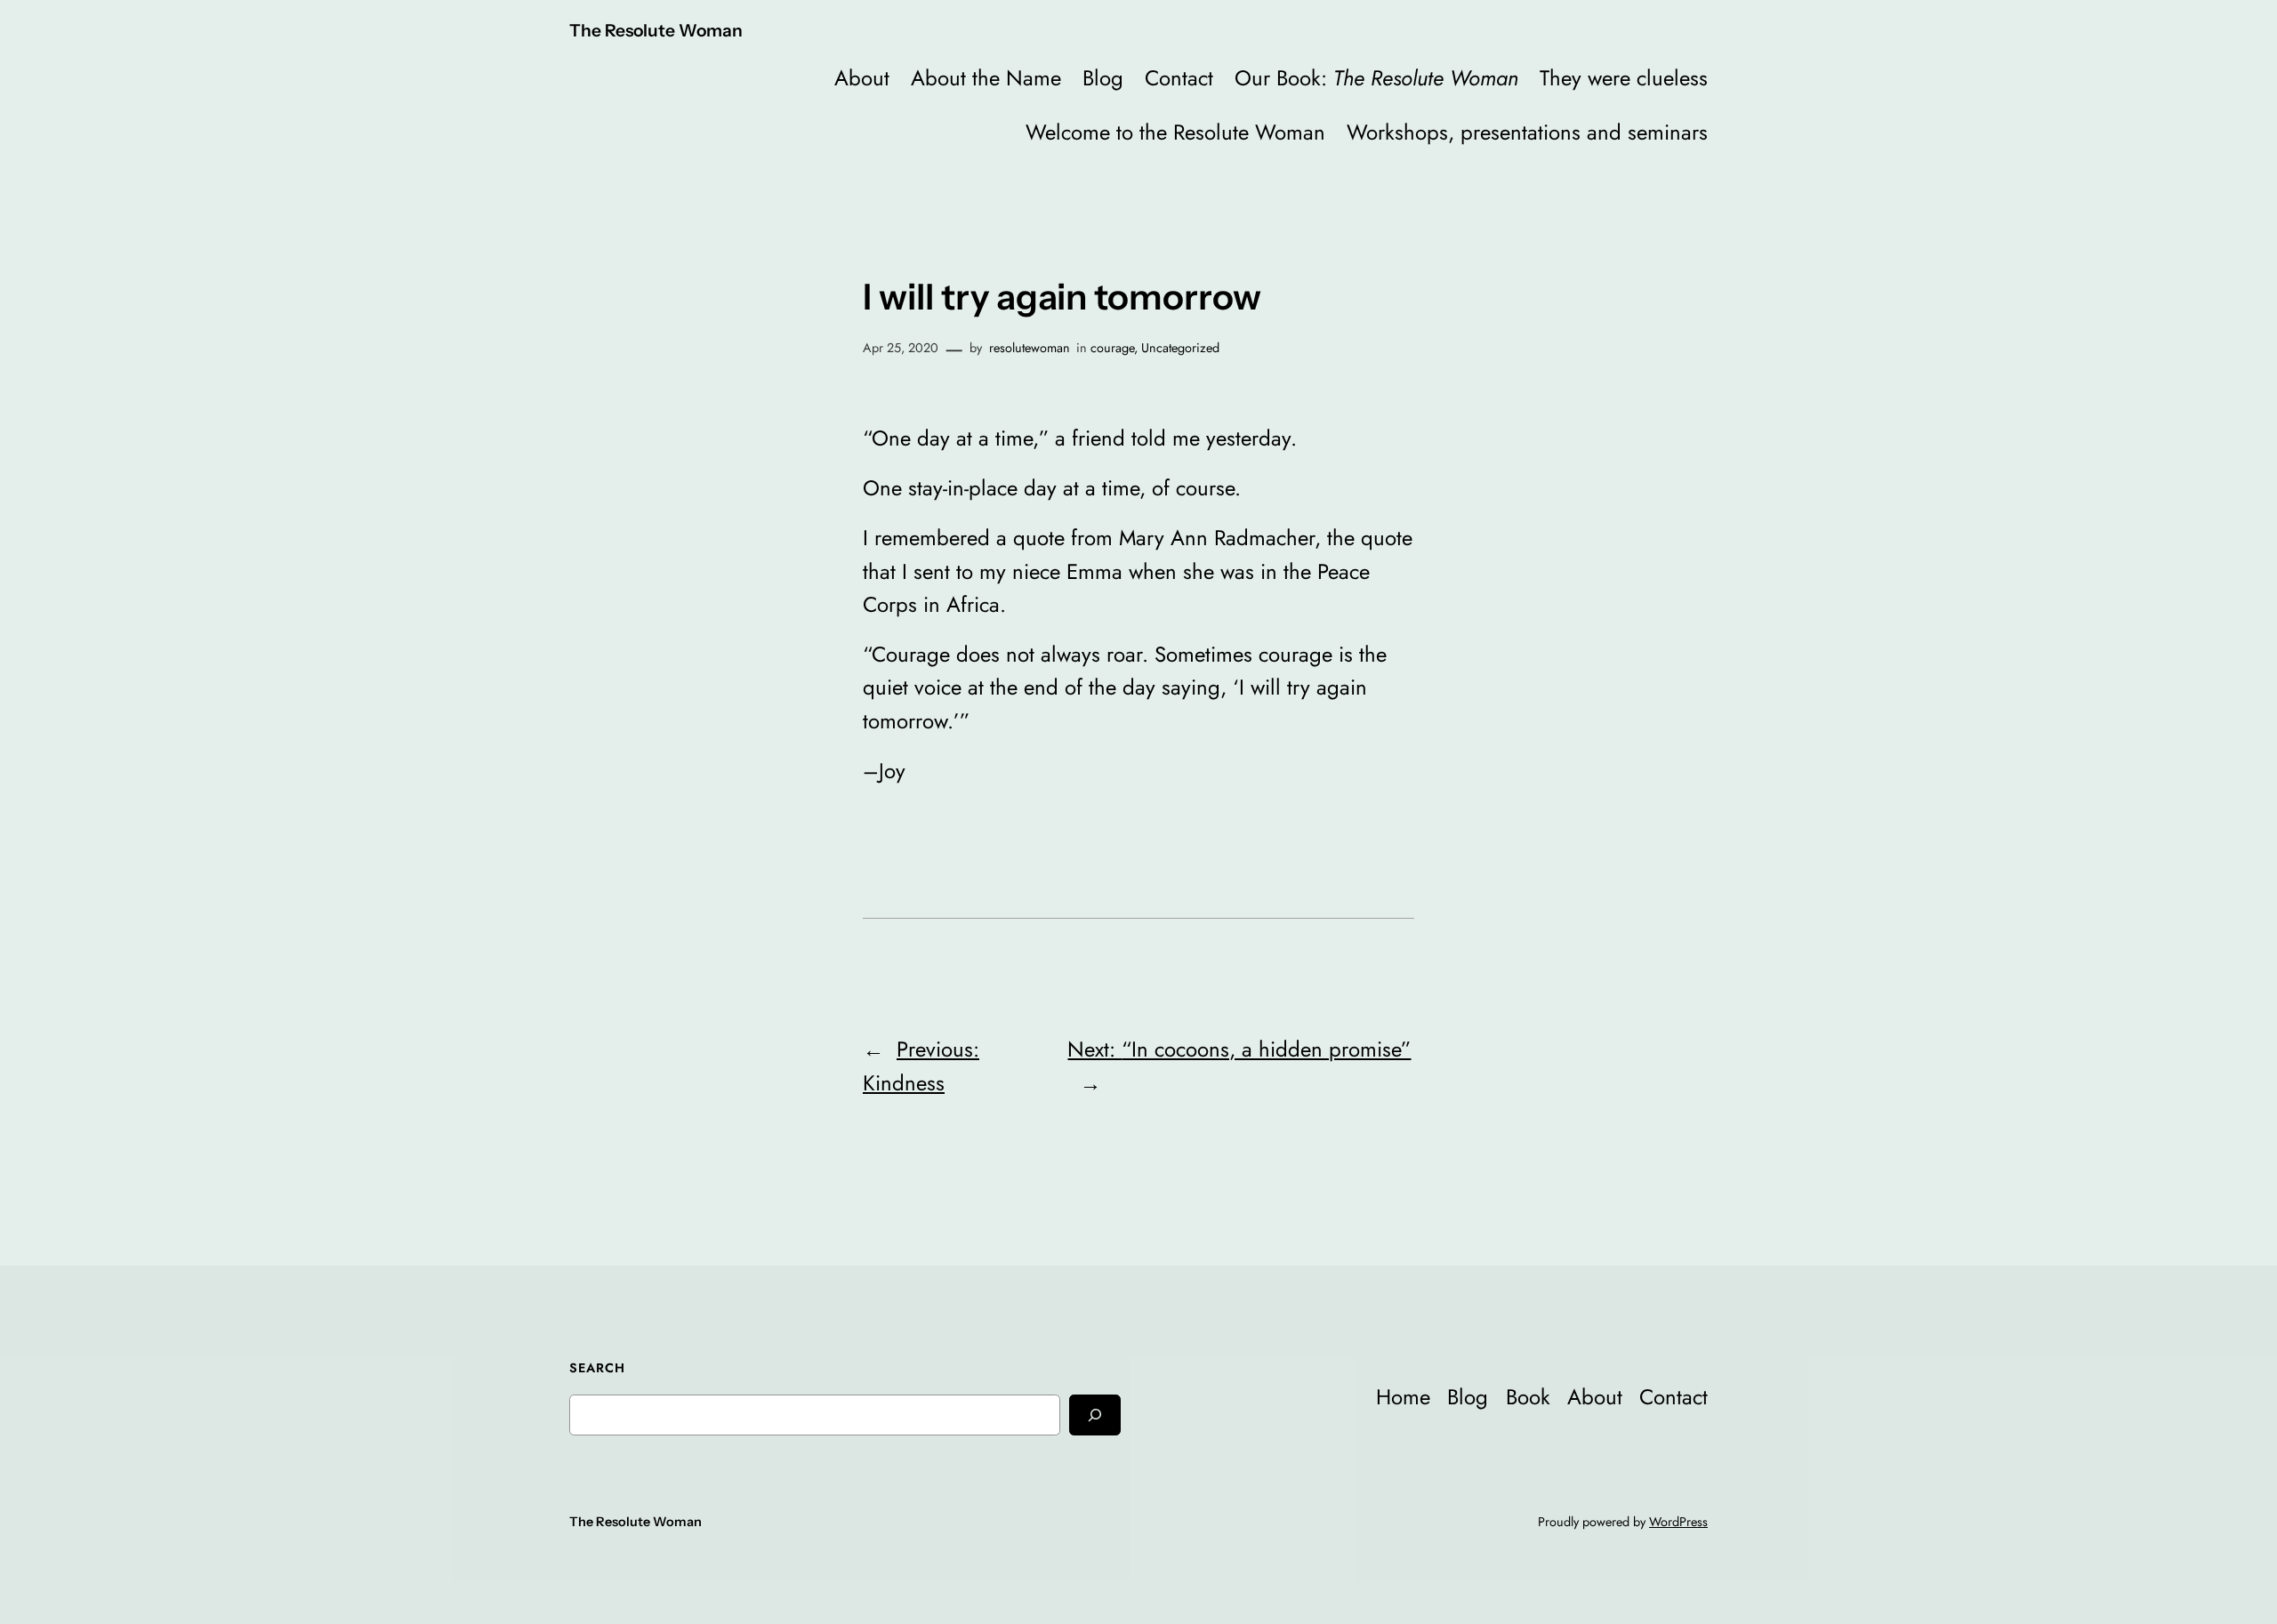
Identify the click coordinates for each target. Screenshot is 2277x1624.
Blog (1103, 78)
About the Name (986, 78)
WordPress (1678, 1522)
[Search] (1095, 1415)
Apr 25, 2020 (901, 348)
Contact (1179, 78)
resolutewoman (1030, 348)
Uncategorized (1180, 348)
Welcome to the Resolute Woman (1175, 132)
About (862, 78)
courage (1112, 348)
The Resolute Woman (656, 30)
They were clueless (1624, 78)
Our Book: (1376, 78)
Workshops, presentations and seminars (1527, 132)
